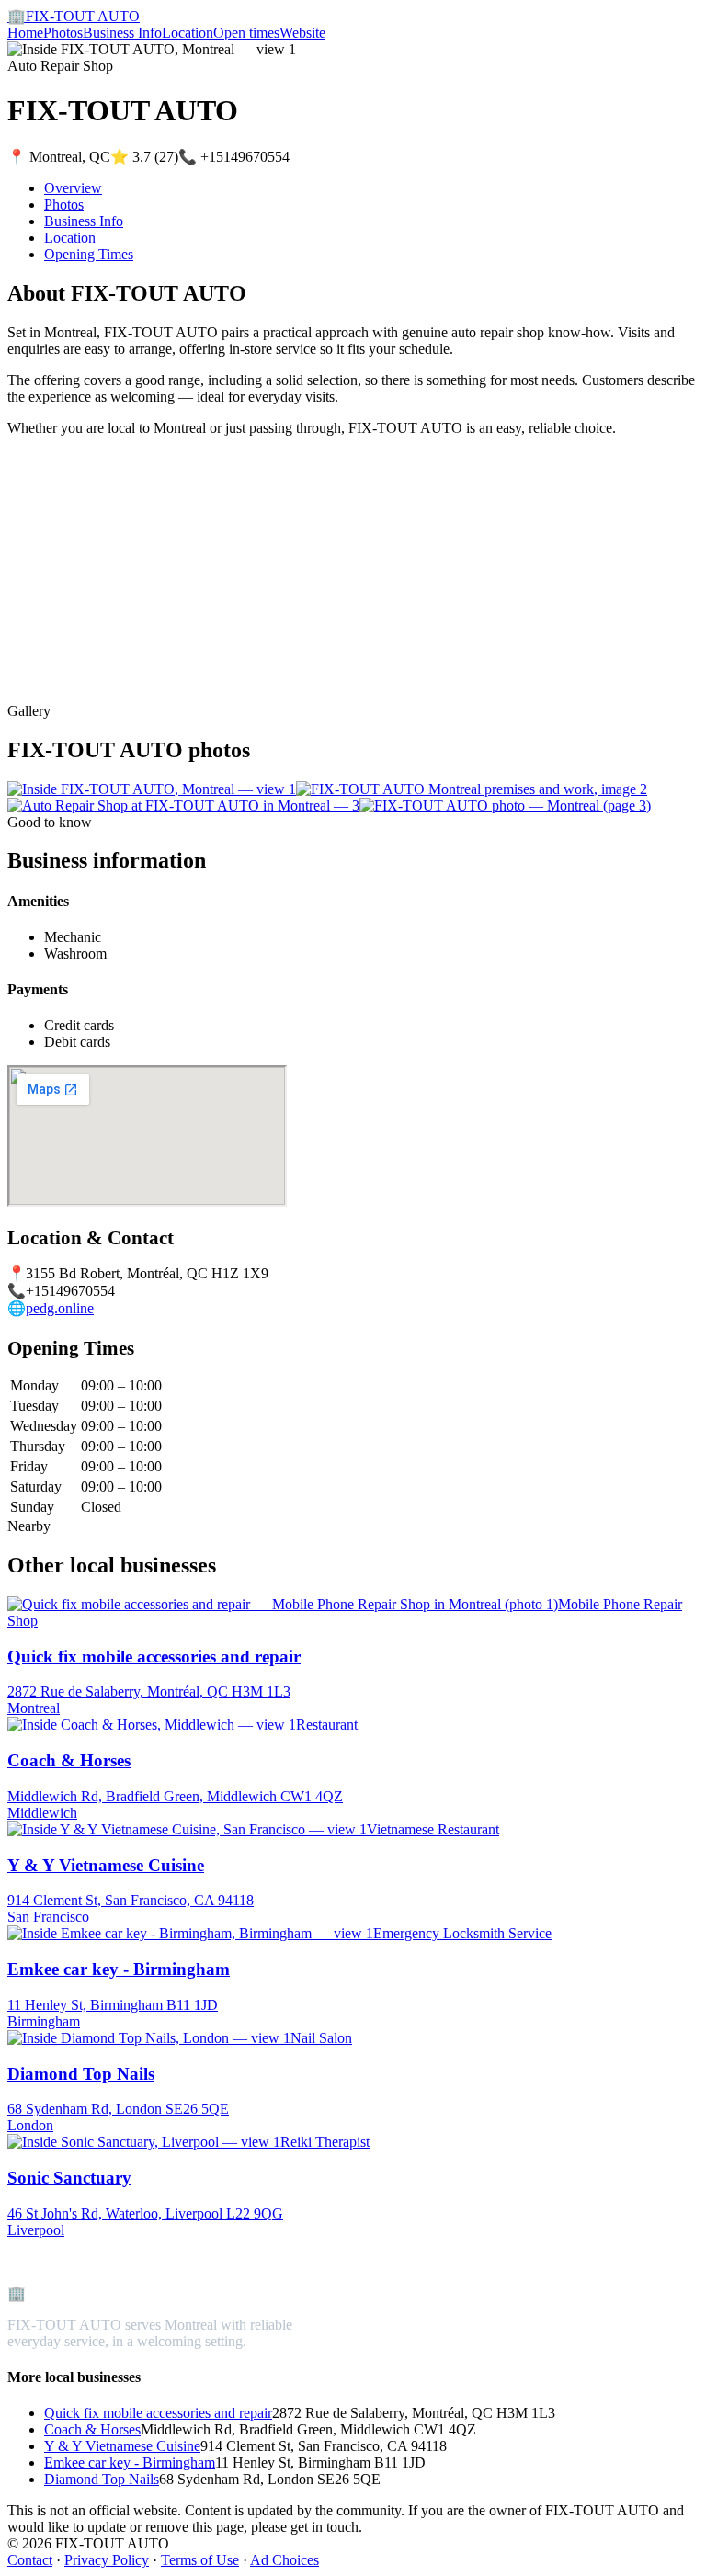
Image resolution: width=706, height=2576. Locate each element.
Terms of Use (200, 2560)
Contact (30, 2560)
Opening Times (89, 254)
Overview (73, 188)
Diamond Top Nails (102, 2479)
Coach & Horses (92, 2429)
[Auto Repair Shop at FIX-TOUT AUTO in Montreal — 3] (183, 806)
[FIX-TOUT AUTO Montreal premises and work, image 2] (472, 789)
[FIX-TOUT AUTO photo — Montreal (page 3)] (505, 806)
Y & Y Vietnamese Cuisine (122, 2446)
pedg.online (60, 1308)
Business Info (122, 33)
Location (188, 33)
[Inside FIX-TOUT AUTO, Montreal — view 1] (152, 789)
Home (25, 33)
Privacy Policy (107, 2560)
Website (302, 33)
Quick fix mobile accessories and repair (158, 2413)
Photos (63, 33)
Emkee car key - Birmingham (130, 2463)
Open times (246, 33)
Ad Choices (285, 2560)
